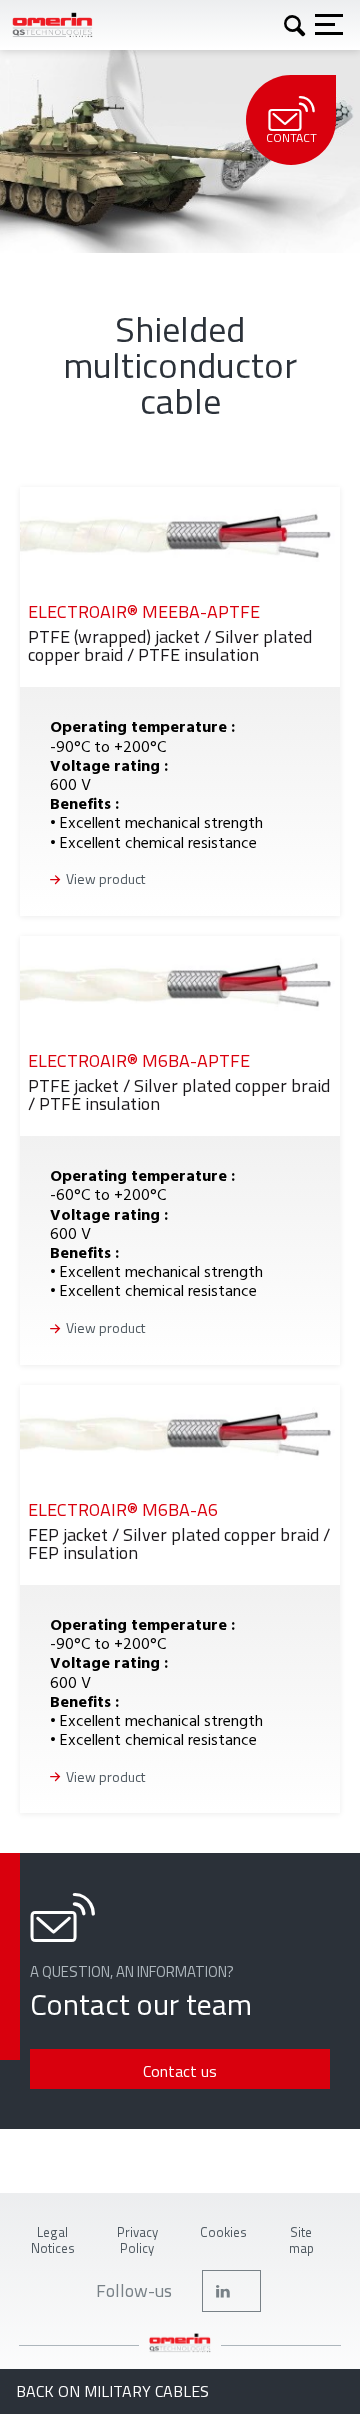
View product (105, 879)
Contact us (180, 2071)
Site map (301, 2240)
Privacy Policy (137, 2240)
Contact (291, 137)
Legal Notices (53, 2240)
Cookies (223, 2232)
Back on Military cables (112, 2391)
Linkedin (231, 2291)
